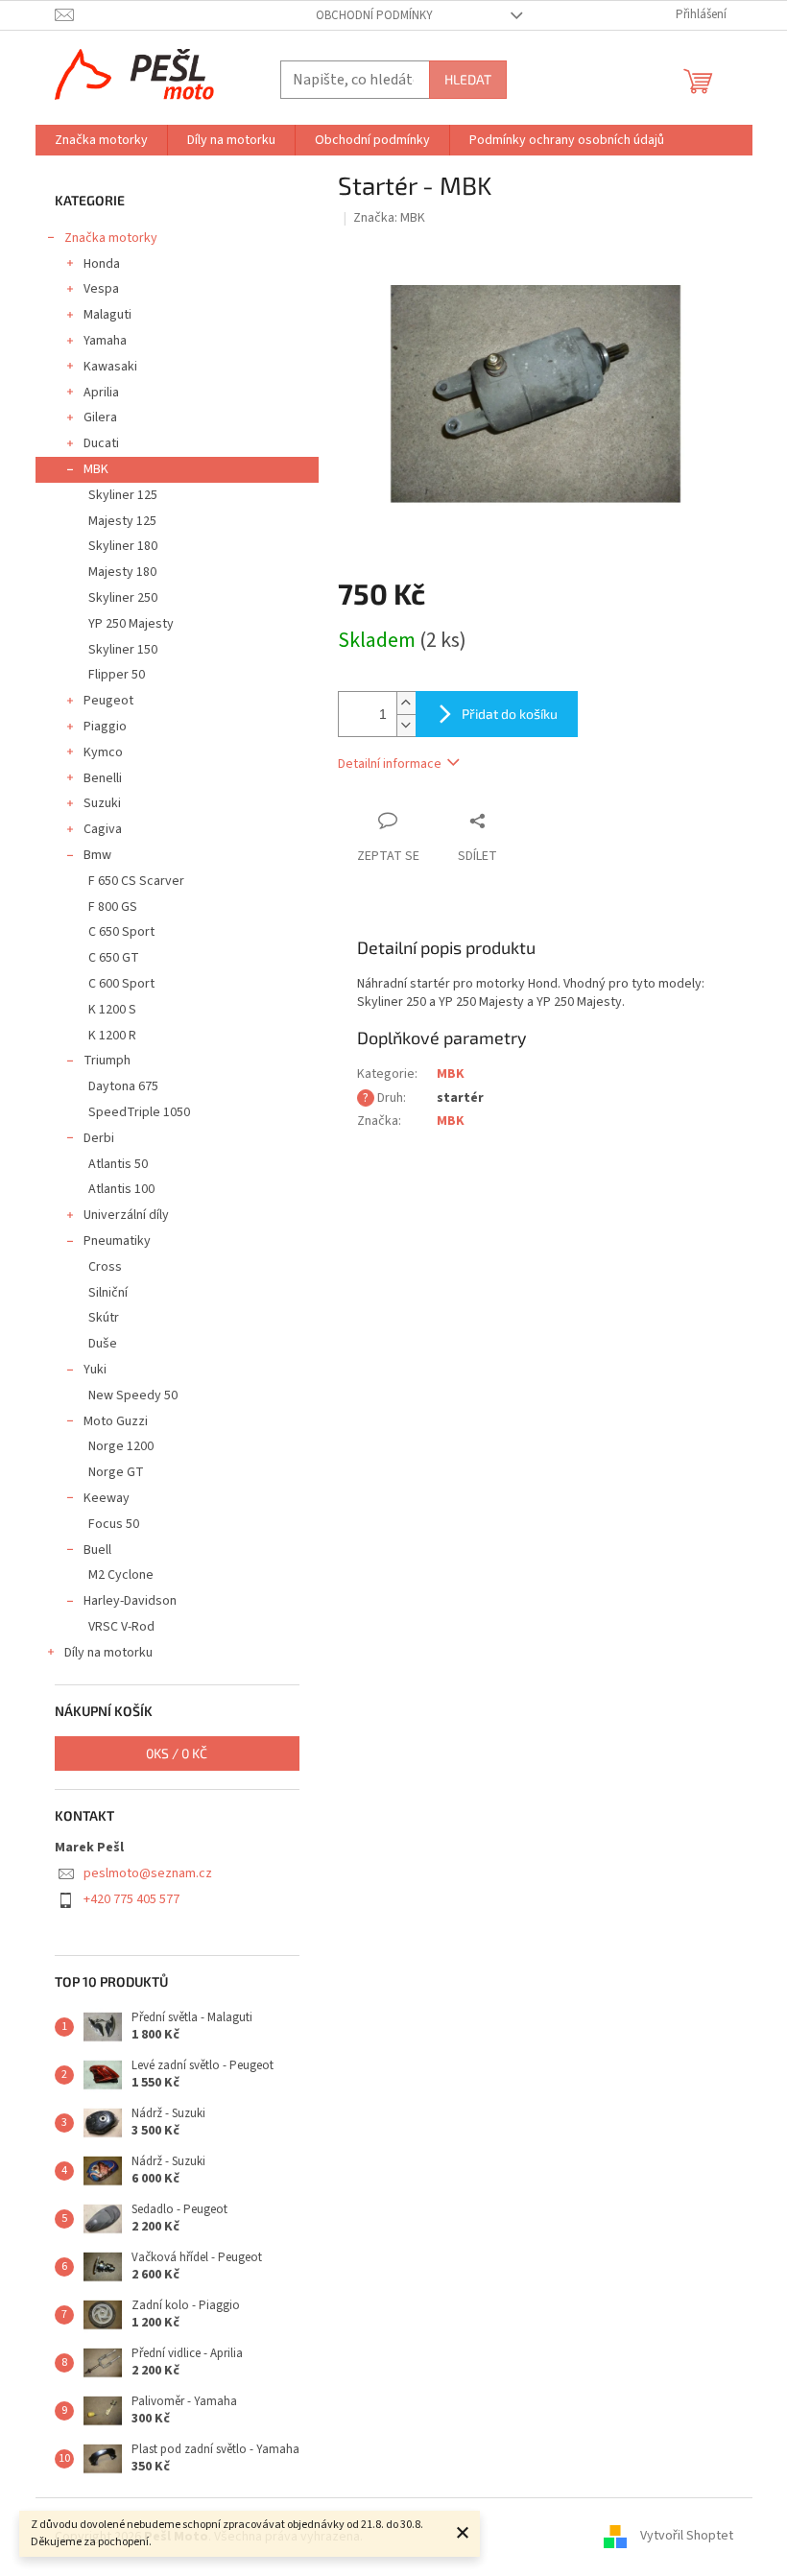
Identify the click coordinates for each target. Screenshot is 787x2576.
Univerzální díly (126, 1215)
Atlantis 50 (118, 1164)
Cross (105, 1267)
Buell (97, 1550)
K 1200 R (112, 1036)
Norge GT (116, 1472)
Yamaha (105, 341)
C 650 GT (114, 958)
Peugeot (108, 701)
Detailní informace (390, 764)
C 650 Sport (121, 932)
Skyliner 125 (123, 495)
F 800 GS (113, 907)
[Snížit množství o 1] (406, 725)
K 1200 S (112, 1010)
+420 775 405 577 (131, 1899)
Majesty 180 (122, 572)
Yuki (95, 1370)
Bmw (97, 855)
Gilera (100, 417)
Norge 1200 (121, 1446)
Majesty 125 (122, 521)
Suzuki (102, 803)
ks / (177, 1753)
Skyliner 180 (123, 546)
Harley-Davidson (130, 1601)
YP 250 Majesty (131, 624)
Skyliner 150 (123, 650)
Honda (102, 264)
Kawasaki (110, 367)
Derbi (99, 1138)
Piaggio (105, 727)
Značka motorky (111, 238)
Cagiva (103, 829)
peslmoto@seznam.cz (148, 1873)
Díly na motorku (108, 1653)
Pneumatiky (117, 1241)
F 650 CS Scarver (136, 881)
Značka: (389, 218)
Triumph (107, 1061)
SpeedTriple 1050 (139, 1112)
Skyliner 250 (123, 598)
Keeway (107, 1498)
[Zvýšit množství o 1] (406, 703)
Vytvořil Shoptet (687, 2537)
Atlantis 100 (121, 1189)
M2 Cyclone (121, 1575)
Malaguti (107, 315)
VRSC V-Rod (121, 1627)
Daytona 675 (123, 1086)
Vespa (101, 289)
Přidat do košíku (510, 714)
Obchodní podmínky (374, 15)
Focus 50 (114, 1524)
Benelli (103, 778)
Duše (103, 1344)
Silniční (108, 1293)
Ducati (101, 443)
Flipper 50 (117, 675)
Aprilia (101, 393)
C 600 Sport (121, 984)
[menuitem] (101, 140)
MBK (96, 469)
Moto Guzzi (116, 1421)
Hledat (468, 79)
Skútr (104, 1318)
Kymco (103, 752)
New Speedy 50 (133, 1395)
